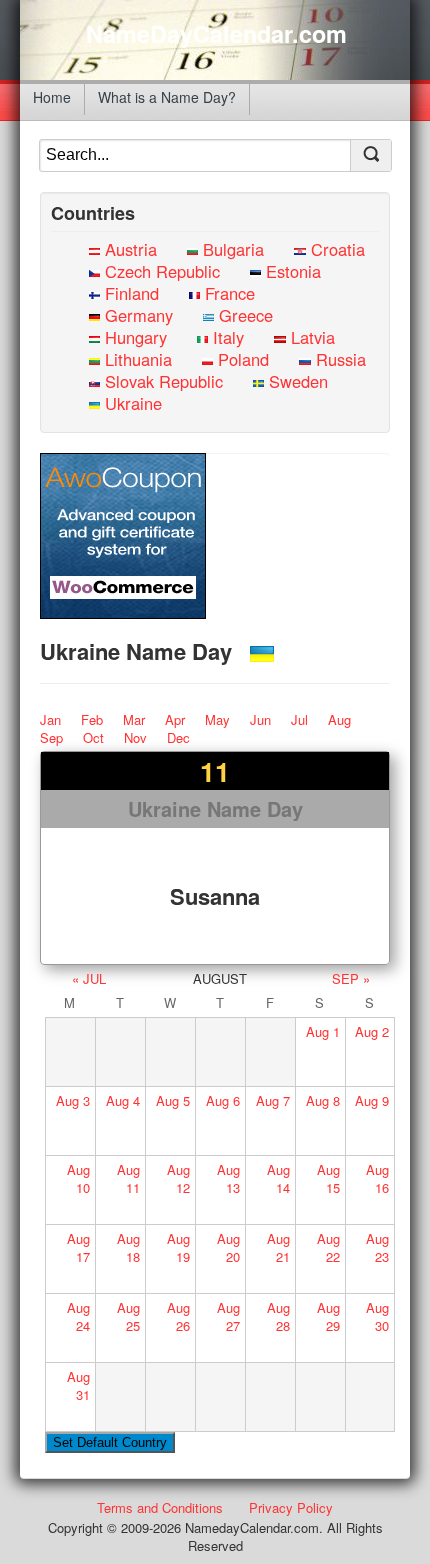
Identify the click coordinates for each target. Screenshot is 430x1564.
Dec (178, 737)
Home (52, 97)
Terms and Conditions (160, 1507)
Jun (260, 719)
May (217, 719)
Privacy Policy (291, 1507)
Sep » (351, 978)
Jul (299, 719)
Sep (51, 737)
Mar (134, 719)
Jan (50, 719)
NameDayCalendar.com (216, 34)
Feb (92, 719)
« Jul (89, 978)
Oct (93, 737)
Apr (175, 719)
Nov (135, 737)
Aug (339, 719)
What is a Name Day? (167, 97)
